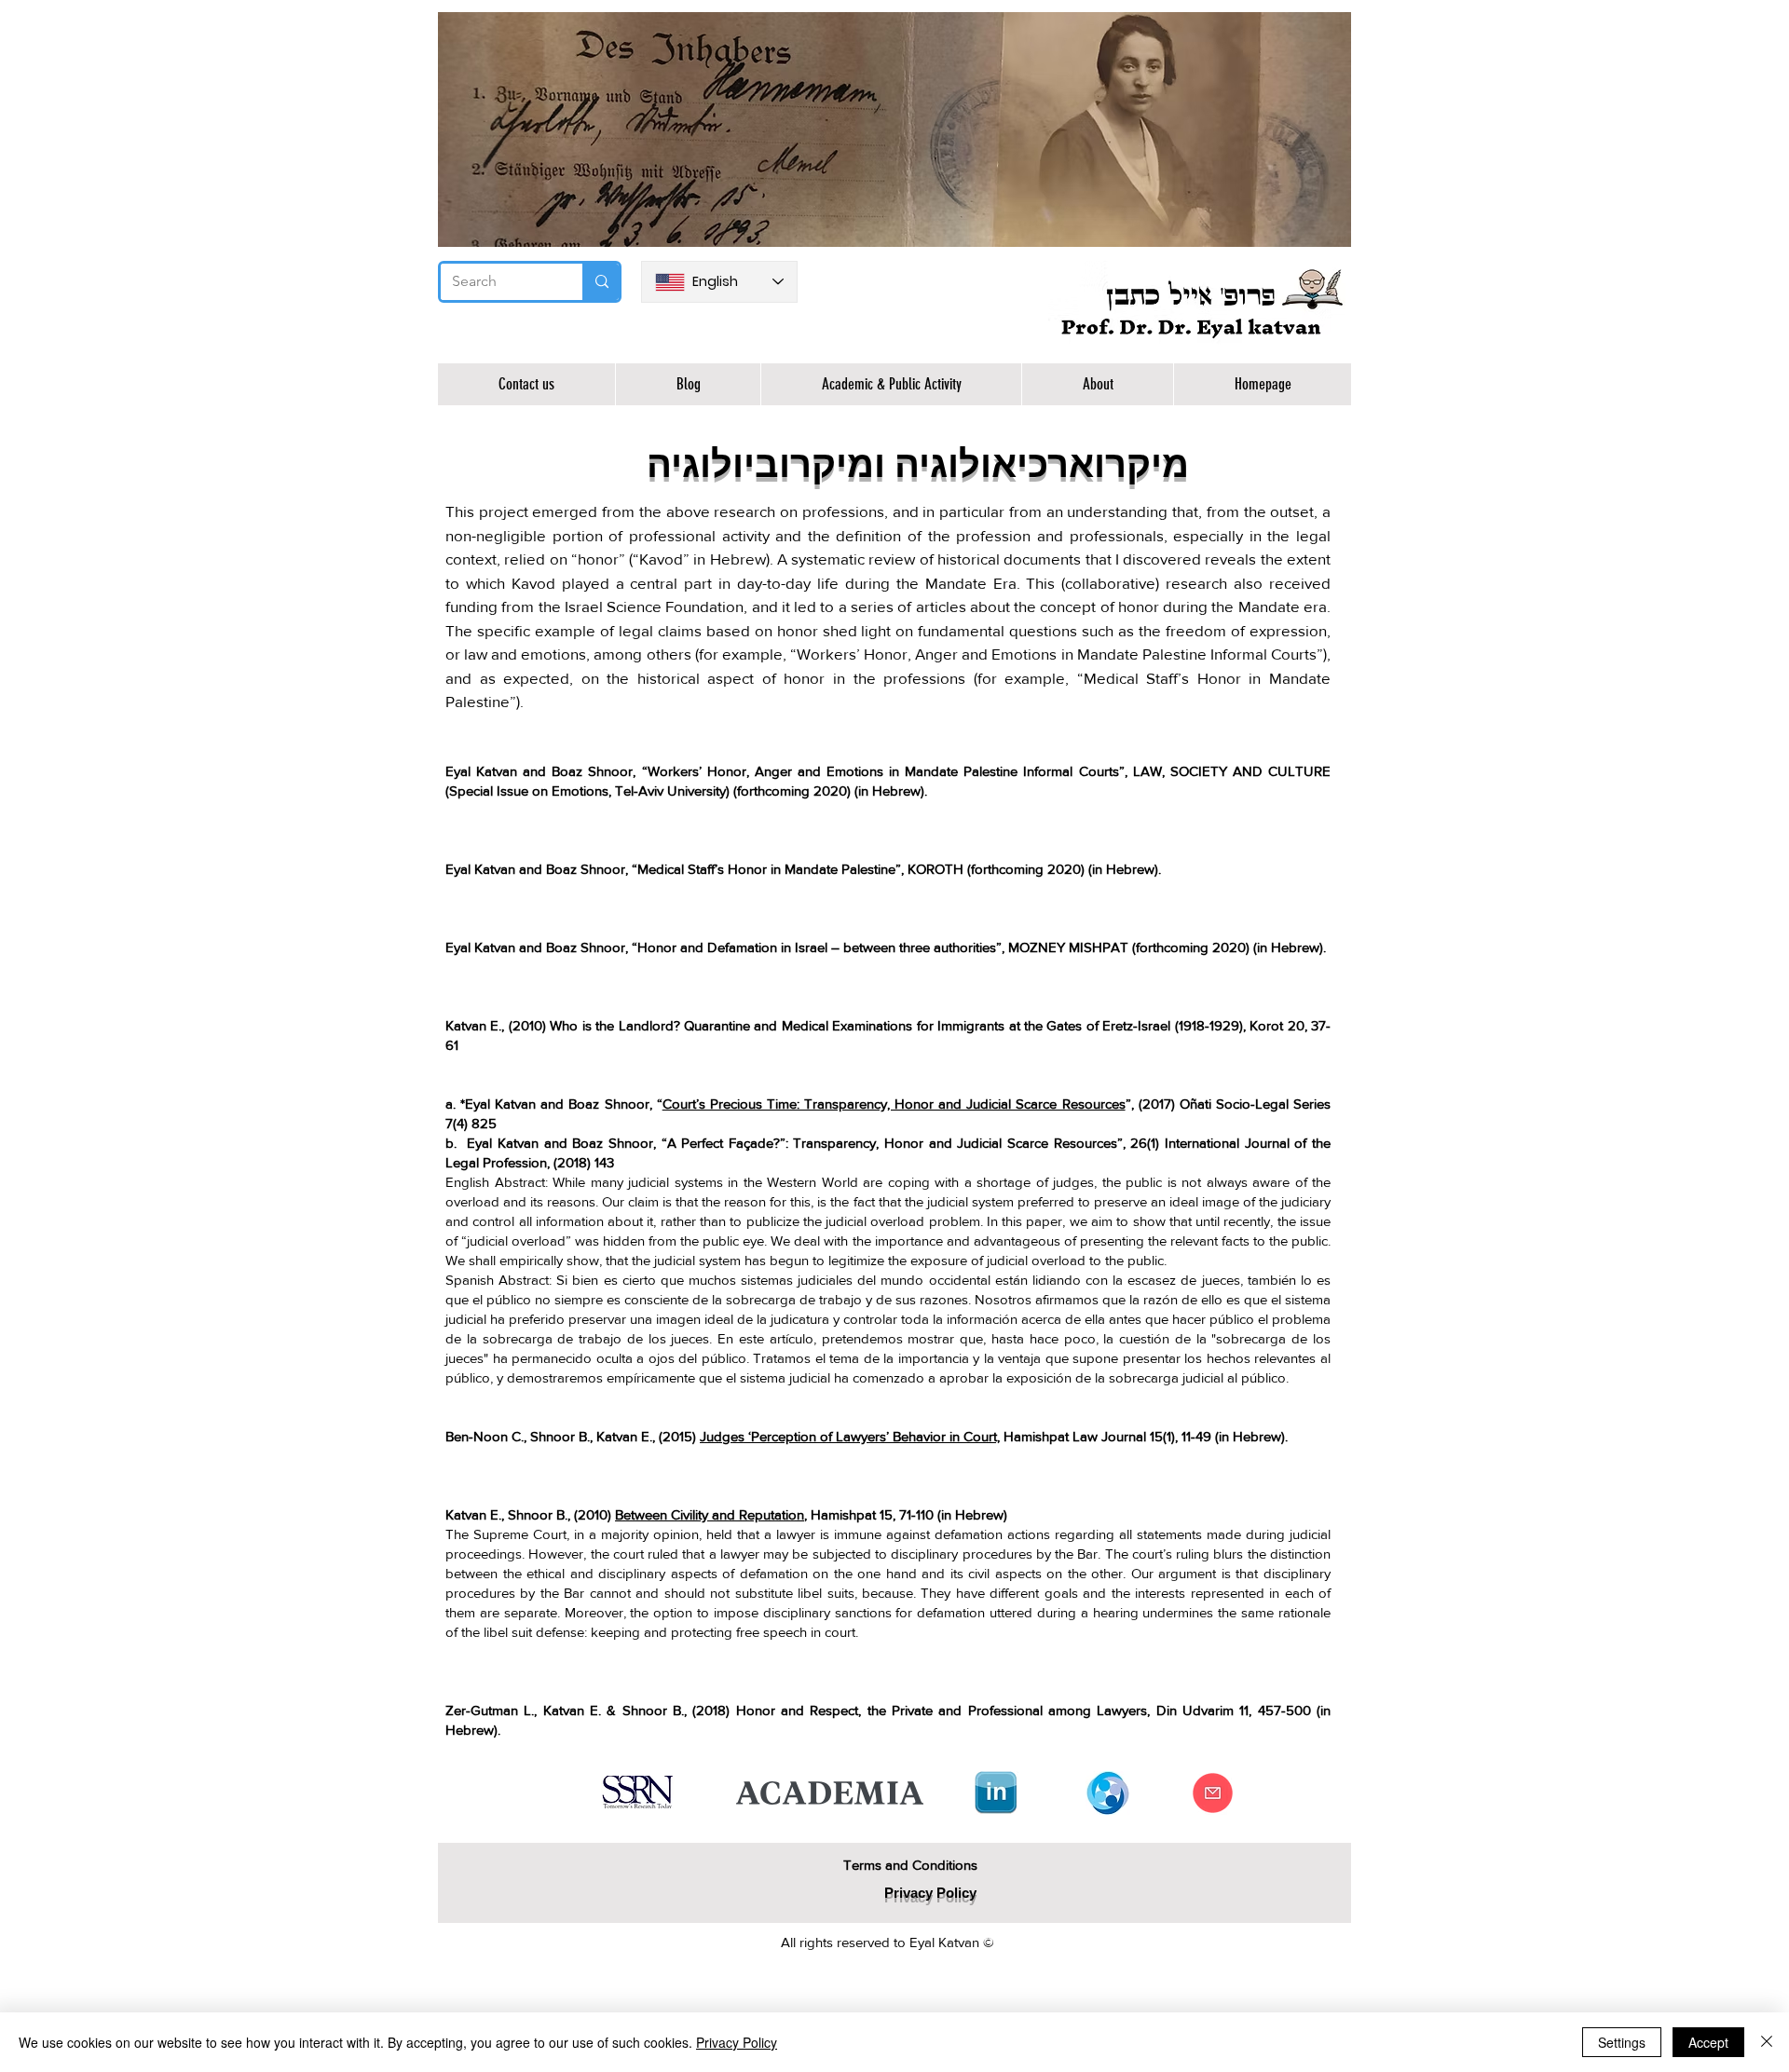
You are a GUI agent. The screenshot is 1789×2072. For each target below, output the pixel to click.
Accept (1708, 2042)
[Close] (1767, 2042)
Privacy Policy (737, 2042)
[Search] (601, 282)
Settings (1622, 2042)
